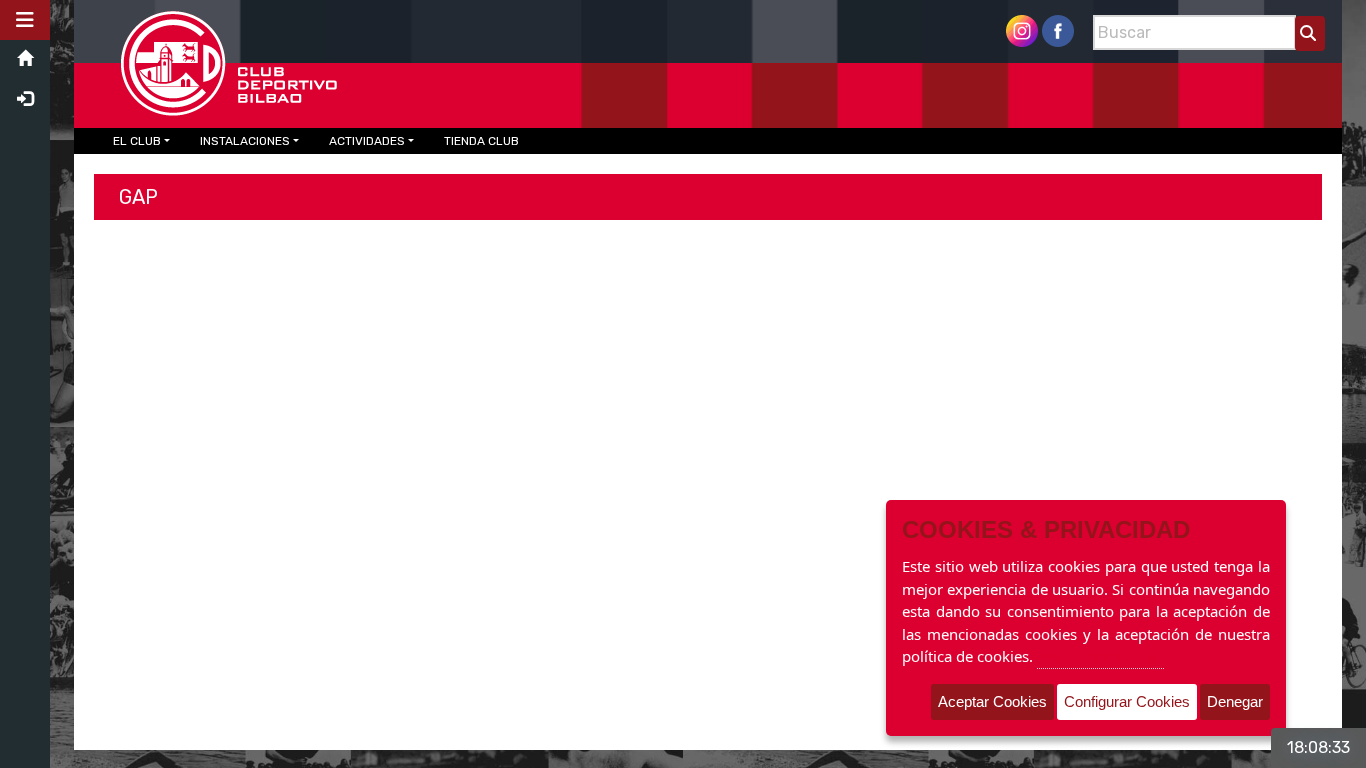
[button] (25, 20)
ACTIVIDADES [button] (367, 141)
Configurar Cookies (1127, 701)
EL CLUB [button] (137, 141)
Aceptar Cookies (992, 701)
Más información (1100, 656)
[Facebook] (1058, 29)
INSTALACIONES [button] (245, 141)
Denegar (1235, 701)
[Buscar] (1310, 33)
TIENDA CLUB (481, 141)
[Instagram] (1022, 29)
